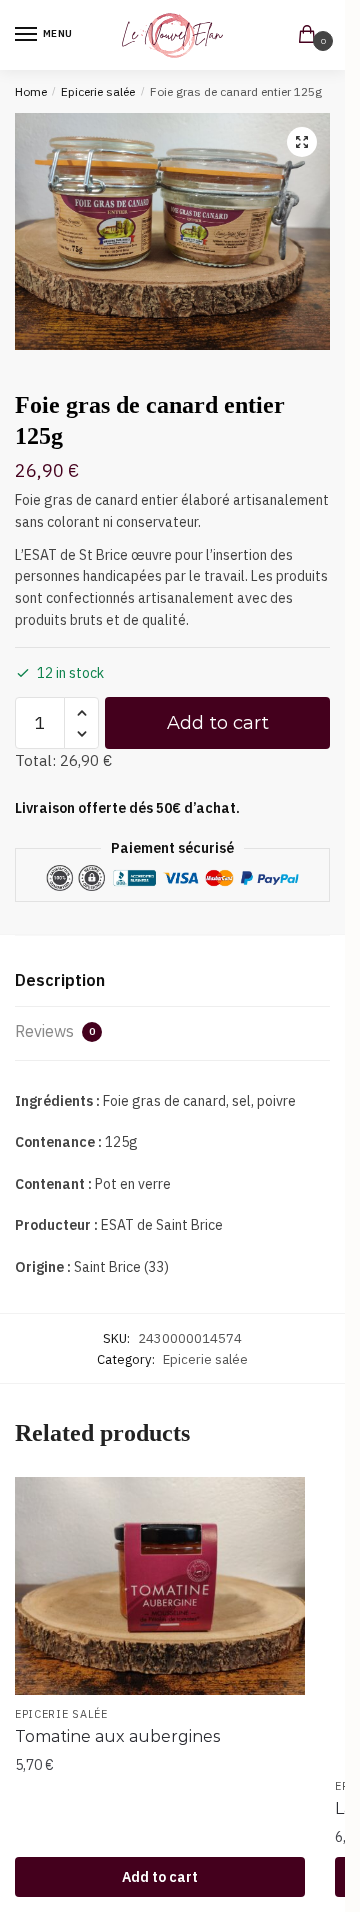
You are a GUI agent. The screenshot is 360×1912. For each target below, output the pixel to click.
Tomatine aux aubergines (117, 1736)
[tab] (172, 981)
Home (31, 91)
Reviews (55, 1031)
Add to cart (218, 723)
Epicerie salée (98, 91)
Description (60, 980)
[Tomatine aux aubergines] (160, 1586)
